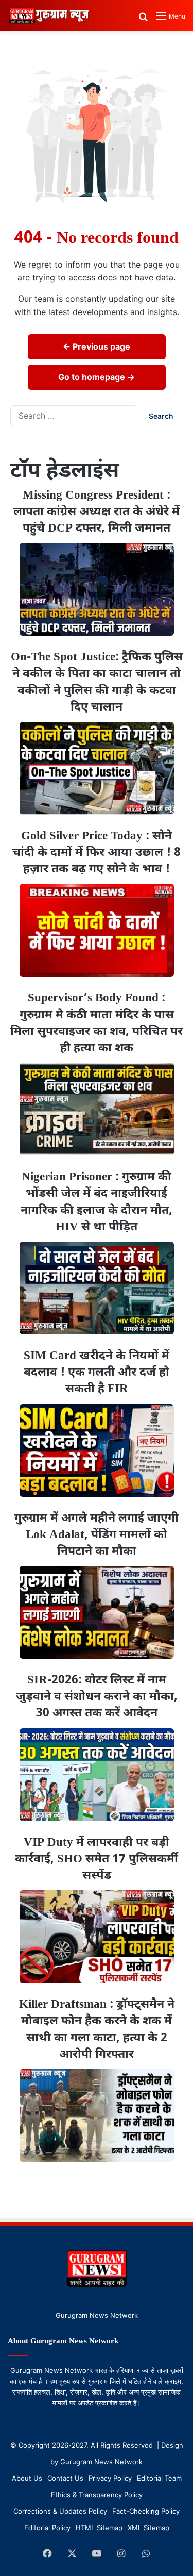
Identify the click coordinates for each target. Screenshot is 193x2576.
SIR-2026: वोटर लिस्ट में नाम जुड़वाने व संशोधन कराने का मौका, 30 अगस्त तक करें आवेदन (97, 1697)
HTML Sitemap (99, 2528)
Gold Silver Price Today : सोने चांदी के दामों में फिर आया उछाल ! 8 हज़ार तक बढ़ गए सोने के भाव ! (97, 853)
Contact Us (65, 2478)
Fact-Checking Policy (146, 2511)
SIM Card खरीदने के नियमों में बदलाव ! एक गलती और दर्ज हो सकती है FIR (97, 1373)
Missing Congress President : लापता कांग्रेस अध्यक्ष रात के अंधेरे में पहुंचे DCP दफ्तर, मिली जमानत (97, 512)
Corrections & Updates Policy (60, 2511)
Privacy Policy (110, 2478)
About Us (27, 2478)
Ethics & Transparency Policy (97, 2495)
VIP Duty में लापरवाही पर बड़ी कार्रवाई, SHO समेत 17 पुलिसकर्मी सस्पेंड (97, 1859)
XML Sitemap (148, 2528)
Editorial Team (159, 2478)
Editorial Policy (47, 2528)
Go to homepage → (97, 377)
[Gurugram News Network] (49, 15)
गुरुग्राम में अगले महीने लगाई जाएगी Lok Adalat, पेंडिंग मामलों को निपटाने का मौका (97, 1535)
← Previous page (97, 346)
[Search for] (143, 20)
